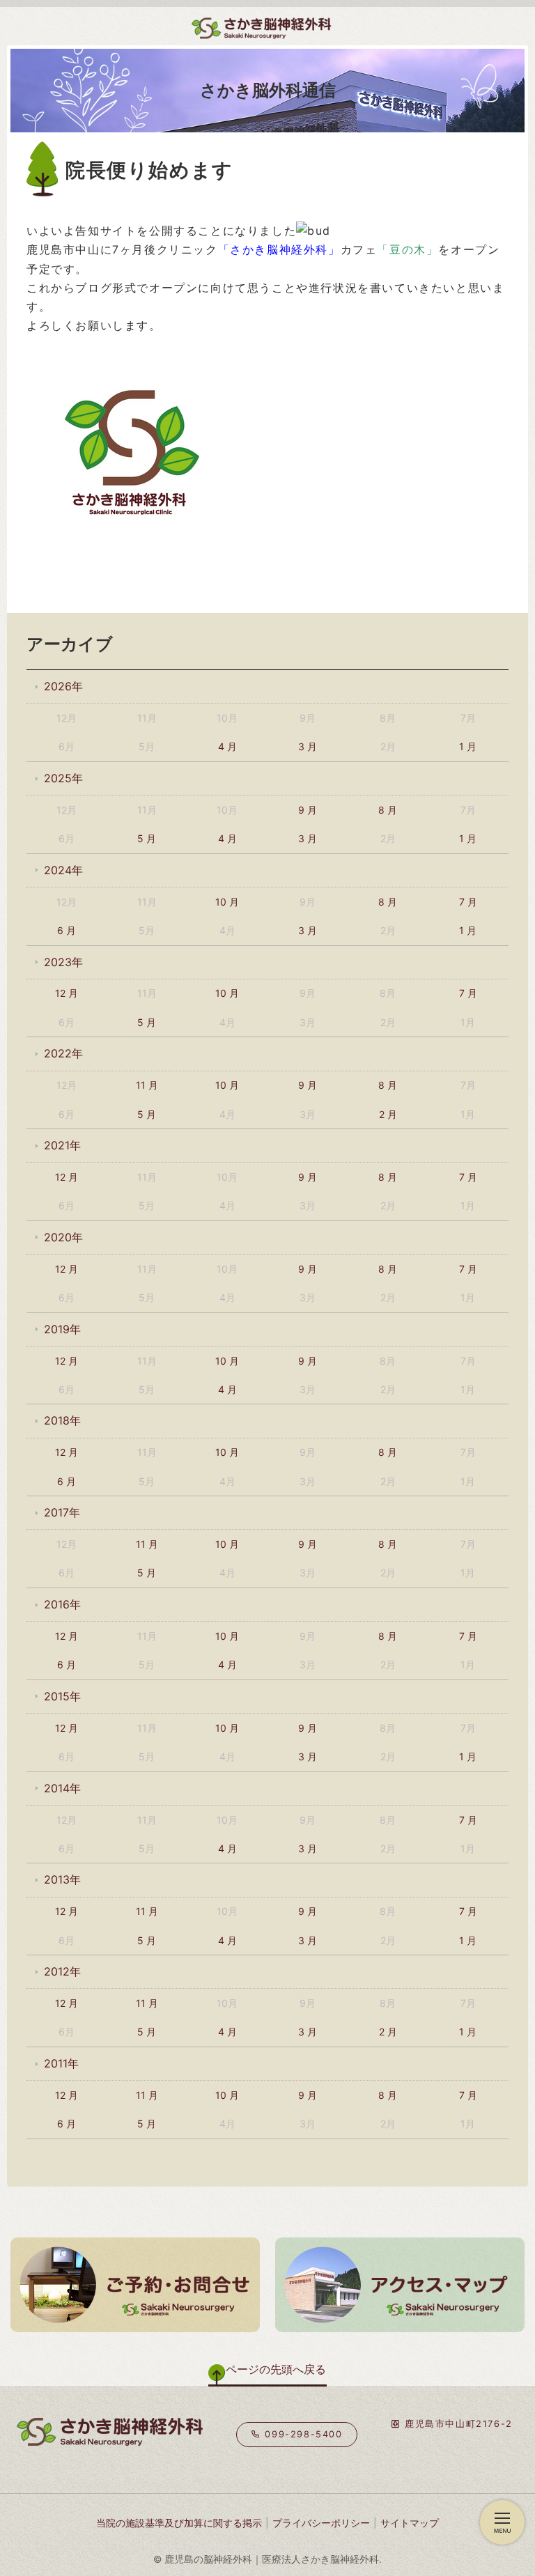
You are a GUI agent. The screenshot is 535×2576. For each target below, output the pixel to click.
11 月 (147, 1085)
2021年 (62, 1145)
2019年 (62, 1329)
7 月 (468, 902)
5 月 (147, 838)
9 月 (308, 810)
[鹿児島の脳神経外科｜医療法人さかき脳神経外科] (169, 24)
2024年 (63, 870)
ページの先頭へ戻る (276, 2369)
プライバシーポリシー (321, 2523)
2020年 (63, 1237)
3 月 (308, 746)
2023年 (63, 962)
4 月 (227, 746)
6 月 (67, 930)
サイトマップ (410, 2523)
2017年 (62, 1512)
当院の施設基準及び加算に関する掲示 (179, 2523)
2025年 (63, 778)
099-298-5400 (302, 2434)
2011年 (61, 2063)
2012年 (62, 1971)
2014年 (62, 1788)
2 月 (388, 1114)
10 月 (227, 902)
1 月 (468, 746)
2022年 (63, 1053)
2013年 (62, 1879)
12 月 (67, 993)
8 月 (388, 810)
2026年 (63, 686)
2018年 (62, 1420)
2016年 (62, 1604)
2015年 (62, 1696)
